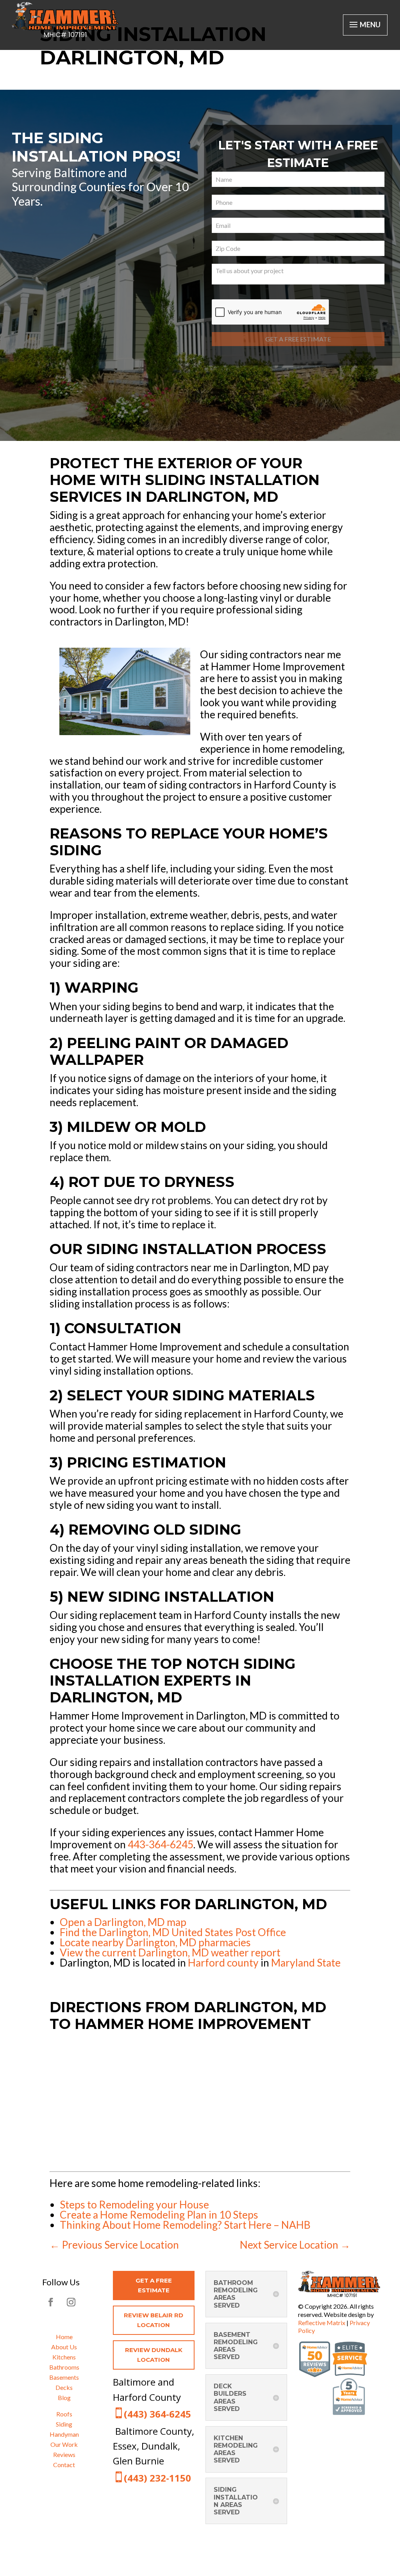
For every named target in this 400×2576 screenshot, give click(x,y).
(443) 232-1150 (157, 2478)
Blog (64, 2397)
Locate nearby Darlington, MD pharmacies (155, 1942)
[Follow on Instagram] (71, 2302)
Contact (64, 2465)
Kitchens (64, 2357)
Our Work (64, 2444)
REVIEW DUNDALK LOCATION (154, 2355)
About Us (64, 2347)
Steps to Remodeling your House (134, 2205)
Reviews (64, 2454)
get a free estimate (154, 2286)
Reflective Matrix (322, 2323)
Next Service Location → (295, 2245)
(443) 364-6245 (157, 2414)
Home (64, 2337)
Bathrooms (64, 2367)
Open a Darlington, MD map (123, 1922)
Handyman (64, 2434)
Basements (64, 2377)
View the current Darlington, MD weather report (170, 1952)
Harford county (223, 1963)
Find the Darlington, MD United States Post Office (173, 1932)
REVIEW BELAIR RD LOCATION (154, 2320)
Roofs (64, 2414)
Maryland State (306, 1963)
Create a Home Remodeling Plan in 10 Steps (159, 2215)
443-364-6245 (161, 1844)
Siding (64, 2424)
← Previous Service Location (114, 2245)
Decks (64, 2387)
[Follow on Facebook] (51, 2302)
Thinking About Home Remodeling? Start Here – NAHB (185, 2225)
